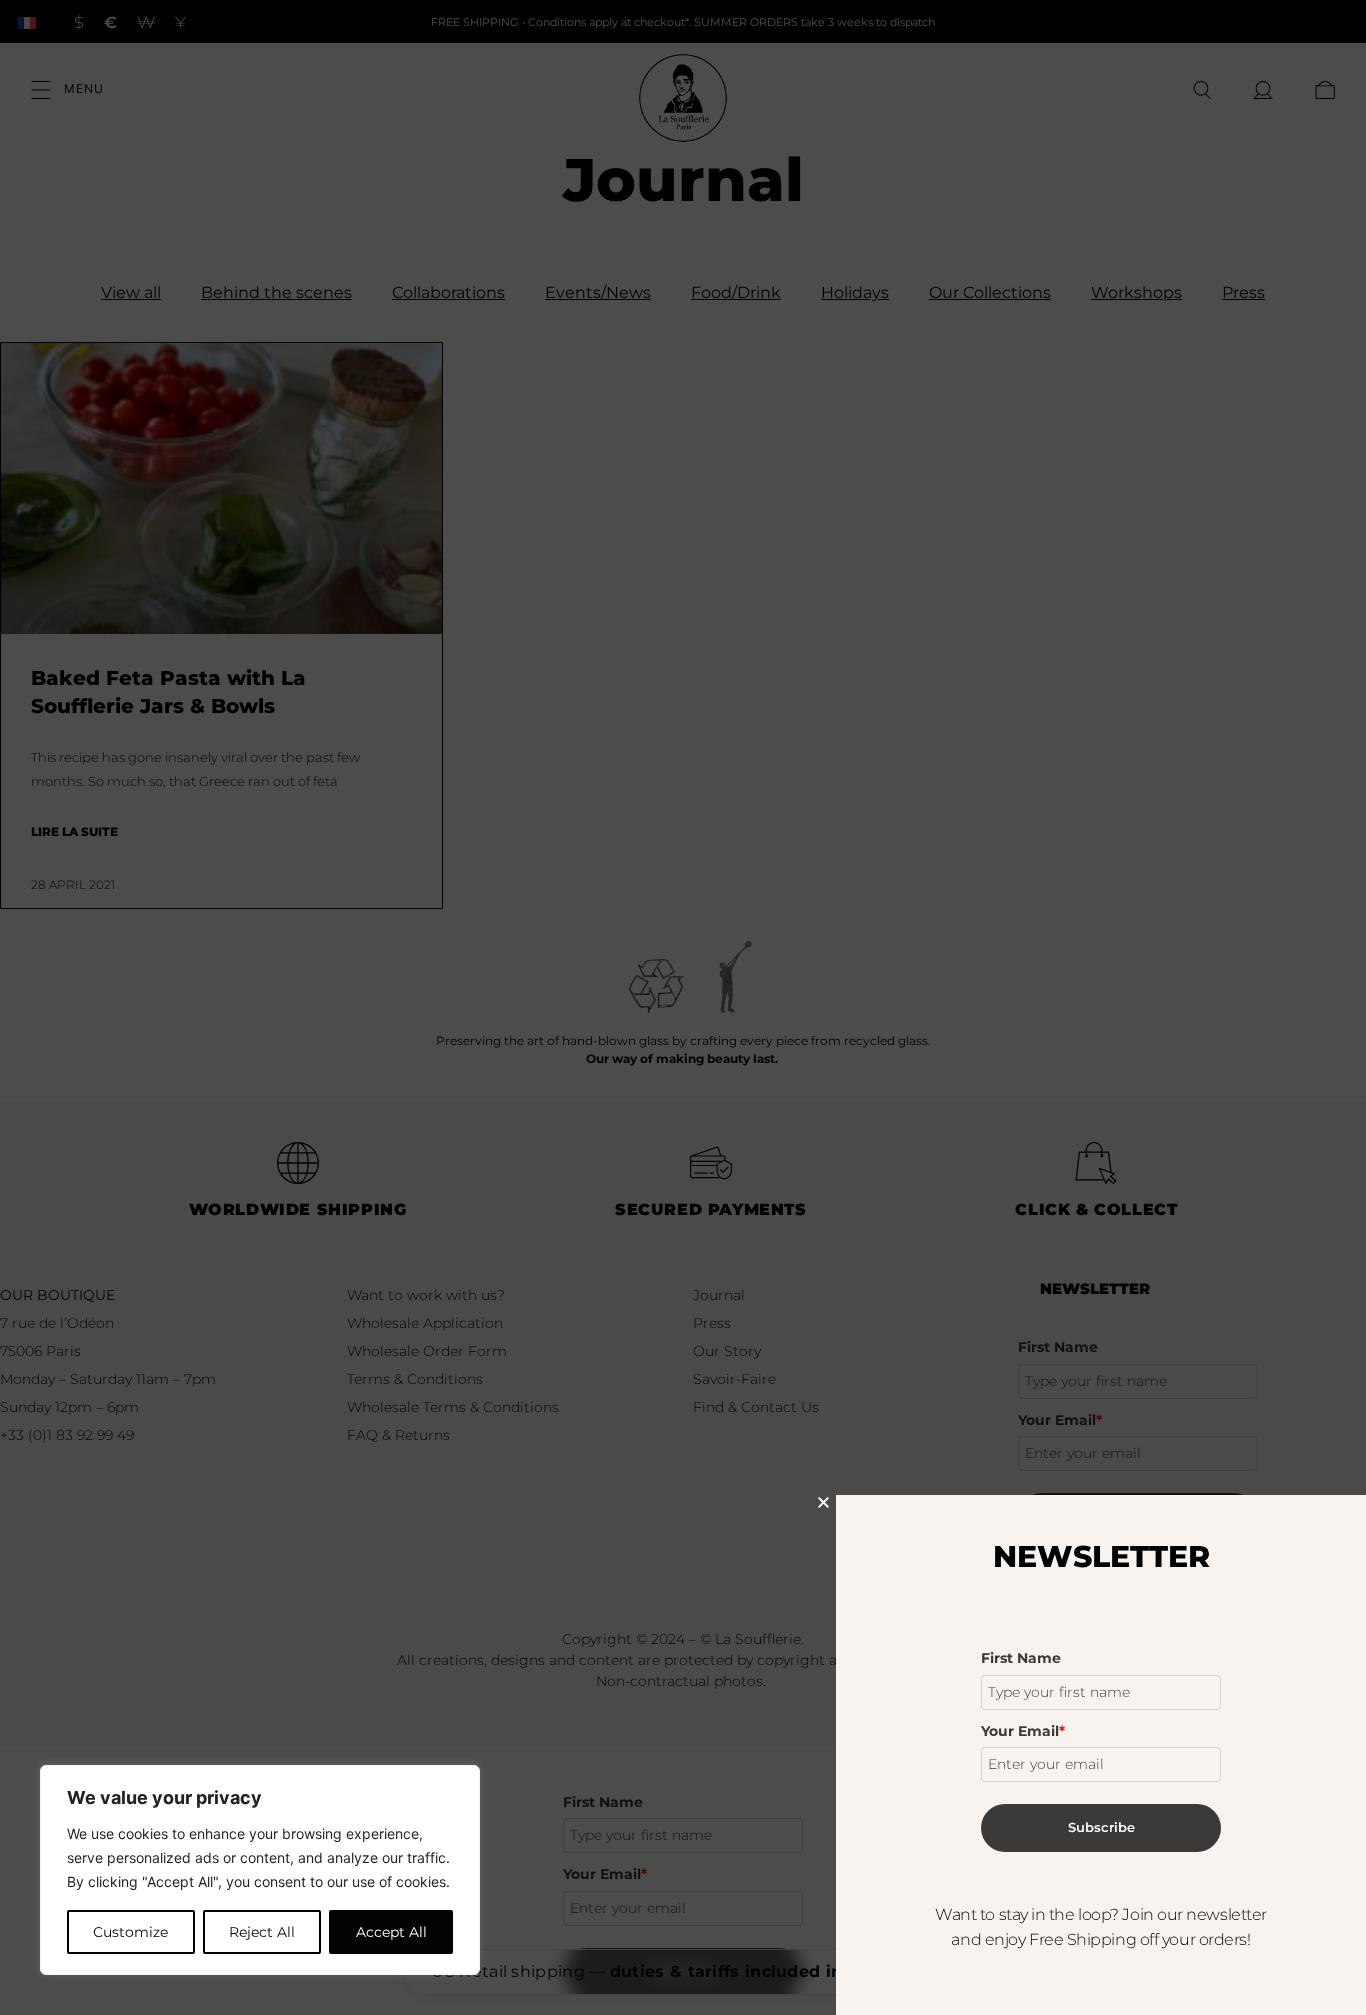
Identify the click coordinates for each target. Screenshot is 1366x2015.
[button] (823, 1502)
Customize (130, 1932)
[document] (683, 1007)
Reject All (262, 1932)
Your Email (1023, 1731)
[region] (260, 1870)
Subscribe (1101, 1827)
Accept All (391, 1932)
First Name (1021, 1658)
